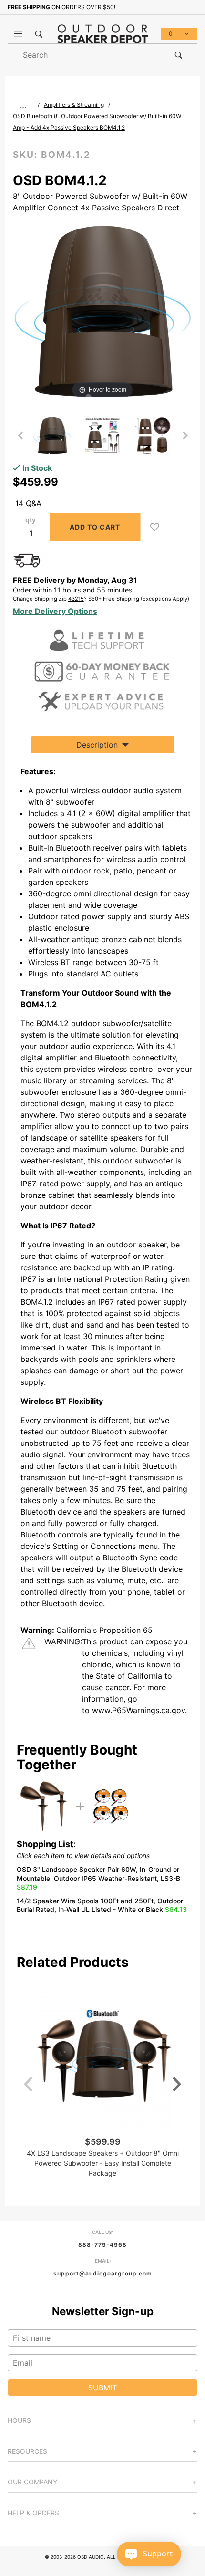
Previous (28, 2084)
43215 (76, 599)
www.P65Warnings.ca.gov (138, 1710)
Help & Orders (33, 2513)
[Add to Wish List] (155, 527)
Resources (27, 2451)
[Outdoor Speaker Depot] (103, 33)
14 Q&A (28, 503)
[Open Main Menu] (18, 34)
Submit (102, 2388)
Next (177, 2084)
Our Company (32, 2482)
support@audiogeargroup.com (103, 2273)
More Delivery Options (55, 611)
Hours (19, 2420)
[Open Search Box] (39, 34)
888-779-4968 (102, 2245)
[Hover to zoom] (103, 311)
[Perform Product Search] (179, 55)
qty (31, 520)
